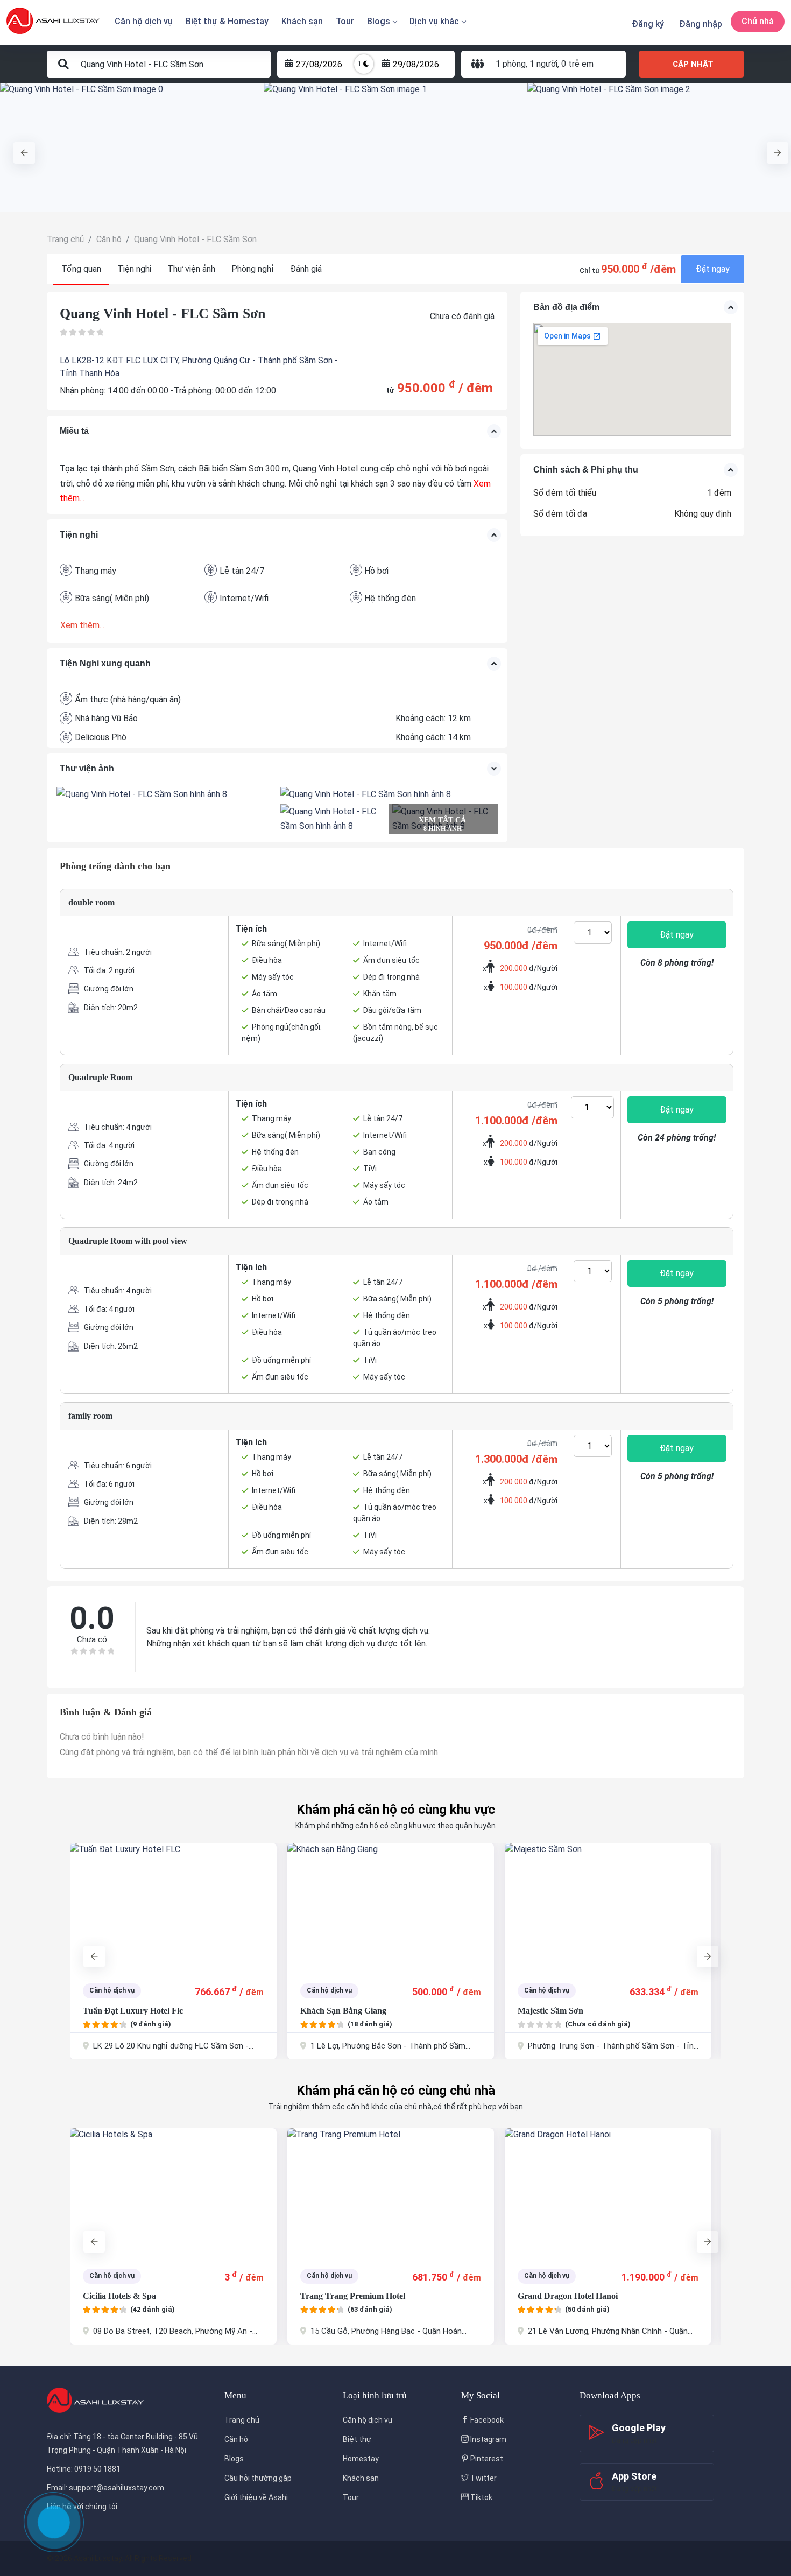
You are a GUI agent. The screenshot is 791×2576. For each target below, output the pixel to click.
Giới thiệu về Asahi (256, 2497)
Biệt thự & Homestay (227, 21)
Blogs (379, 21)
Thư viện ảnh (191, 269)
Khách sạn (302, 21)
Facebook (486, 2420)
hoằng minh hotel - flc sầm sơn (578, 2011)
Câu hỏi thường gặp (258, 2478)
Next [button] (772, 147)
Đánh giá (306, 269)
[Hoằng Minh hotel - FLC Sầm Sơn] (608, 1908)
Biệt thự (357, 2439)
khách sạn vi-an (550, 2296)
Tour (345, 21)
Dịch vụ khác (434, 21)
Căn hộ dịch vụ (144, 21)
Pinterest (486, 2459)
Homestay (361, 2459)
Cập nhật (693, 64)
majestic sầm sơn (333, 2011)
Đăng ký (648, 24)
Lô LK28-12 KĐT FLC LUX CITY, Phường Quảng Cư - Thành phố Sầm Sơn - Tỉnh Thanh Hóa (199, 367)
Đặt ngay (713, 269)
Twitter (483, 2478)
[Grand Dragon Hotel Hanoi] (391, 2193)
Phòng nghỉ (253, 269)
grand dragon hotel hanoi (350, 2296)
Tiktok (481, 2497)
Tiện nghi (134, 269)
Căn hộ (236, 2439)
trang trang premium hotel (135, 2296)
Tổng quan (81, 269)
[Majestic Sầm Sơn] (391, 1908)
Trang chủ (242, 2420)
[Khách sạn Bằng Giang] (173, 1908)
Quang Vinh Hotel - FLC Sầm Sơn (163, 314)
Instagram (488, 2439)
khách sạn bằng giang (126, 2011)
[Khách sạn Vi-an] (608, 2193)
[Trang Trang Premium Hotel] (173, 2193)
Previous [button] (19, 147)
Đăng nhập (701, 24)
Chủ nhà (758, 21)
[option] (132, 147)
